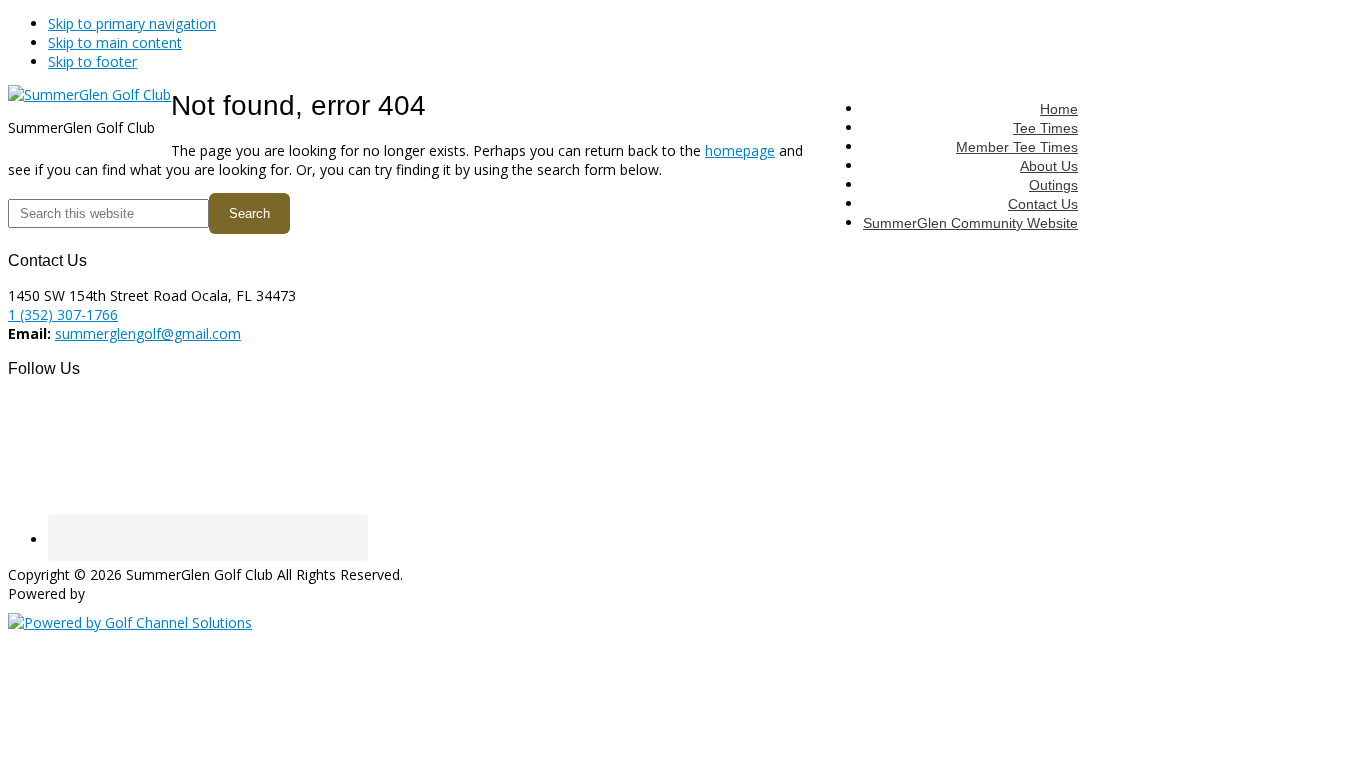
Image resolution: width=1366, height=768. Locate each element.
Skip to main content (115, 42)
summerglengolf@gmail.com (148, 333)
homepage (740, 150)
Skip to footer (92, 61)
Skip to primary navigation (132, 23)
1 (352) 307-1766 (63, 314)
